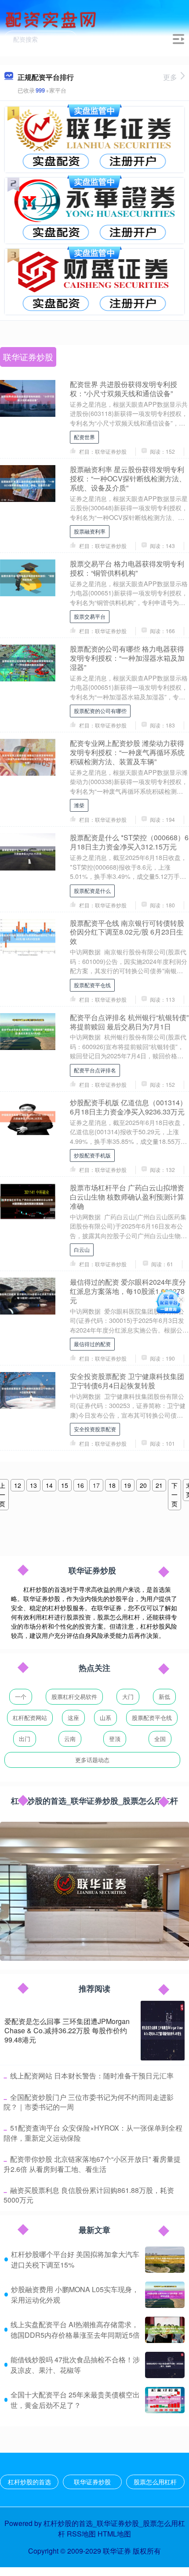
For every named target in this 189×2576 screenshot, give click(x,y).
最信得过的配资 (92, 1344)
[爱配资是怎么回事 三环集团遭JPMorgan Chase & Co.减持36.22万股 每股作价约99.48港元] (163, 2031)
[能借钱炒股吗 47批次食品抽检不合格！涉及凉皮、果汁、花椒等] (165, 2365)
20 (143, 1485)
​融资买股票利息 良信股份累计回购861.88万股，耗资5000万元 (89, 2195)
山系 (105, 1718)
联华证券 (117, 2551)
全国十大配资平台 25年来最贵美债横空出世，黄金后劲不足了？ (75, 2400)
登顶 (115, 1739)
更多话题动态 (92, 1760)
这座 (73, 1718)
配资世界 (84, 437)
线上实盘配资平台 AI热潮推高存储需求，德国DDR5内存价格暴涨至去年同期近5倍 (75, 2330)
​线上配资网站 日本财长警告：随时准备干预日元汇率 (92, 2076)
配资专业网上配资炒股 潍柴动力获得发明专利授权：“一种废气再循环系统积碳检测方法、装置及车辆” (127, 752)
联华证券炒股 (92, 2482)
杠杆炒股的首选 (29, 2482)
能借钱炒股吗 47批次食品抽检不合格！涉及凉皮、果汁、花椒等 (75, 2365)
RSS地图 (81, 2534)
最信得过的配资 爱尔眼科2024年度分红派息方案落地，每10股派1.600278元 (128, 1291)
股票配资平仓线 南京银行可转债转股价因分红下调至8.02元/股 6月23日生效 (127, 932)
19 (127, 1485)
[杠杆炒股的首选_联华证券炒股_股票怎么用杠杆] (52, 19)
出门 (25, 1739)
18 (112, 1485)
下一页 (174, 1494)
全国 (160, 1739)
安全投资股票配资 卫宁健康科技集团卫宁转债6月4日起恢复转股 (127, 1381)
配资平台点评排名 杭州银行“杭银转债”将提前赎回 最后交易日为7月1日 (129, 1022)
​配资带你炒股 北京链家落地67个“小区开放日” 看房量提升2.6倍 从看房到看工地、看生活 (92, 2164)
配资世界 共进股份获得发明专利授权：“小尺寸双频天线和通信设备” (124, 389)
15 (65, 1485)
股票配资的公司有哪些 (100, 711)
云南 (70, 1739)
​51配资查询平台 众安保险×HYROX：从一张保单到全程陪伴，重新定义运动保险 (93, 2133)
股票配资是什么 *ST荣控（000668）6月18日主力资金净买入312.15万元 (129, 842)
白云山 (82, 1249)
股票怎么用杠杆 (155, 2482)
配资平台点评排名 (95, 1070)
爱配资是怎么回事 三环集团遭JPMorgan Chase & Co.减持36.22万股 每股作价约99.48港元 (67, 2030)
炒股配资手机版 (92, 1155)
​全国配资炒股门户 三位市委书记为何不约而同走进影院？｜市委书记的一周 (89, 2102)
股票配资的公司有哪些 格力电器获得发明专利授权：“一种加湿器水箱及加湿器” (127, 658)
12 (18, 1485)
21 (159, 1485)
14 (49, 1485)
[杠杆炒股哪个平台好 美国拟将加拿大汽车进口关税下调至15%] (165, 2260)
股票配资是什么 (92, 890)
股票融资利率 (90, 531)
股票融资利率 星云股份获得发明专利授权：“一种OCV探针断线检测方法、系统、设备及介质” (128, 478)
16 (80, 1485)
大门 (128, 1696)
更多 (170, 77)
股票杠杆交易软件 (74, 1696)
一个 (21, 1696)
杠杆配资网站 (30, 1718)
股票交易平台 (90, 616)
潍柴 (79, 805)
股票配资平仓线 (92, 985)
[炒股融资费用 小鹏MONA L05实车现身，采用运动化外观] (165, 2295)
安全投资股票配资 (95, 1429)
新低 (164, 1696)
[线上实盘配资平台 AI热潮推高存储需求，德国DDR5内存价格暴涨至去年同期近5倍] (165, 2330)
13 (33, 1485)
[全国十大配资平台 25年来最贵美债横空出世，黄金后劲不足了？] (165, 2400)
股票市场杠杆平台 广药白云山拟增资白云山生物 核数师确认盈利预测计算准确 (127, 1197)
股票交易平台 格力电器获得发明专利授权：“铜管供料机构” (127, 568)
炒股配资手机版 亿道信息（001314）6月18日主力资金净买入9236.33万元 (128, 1107)
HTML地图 (114, 2534)
